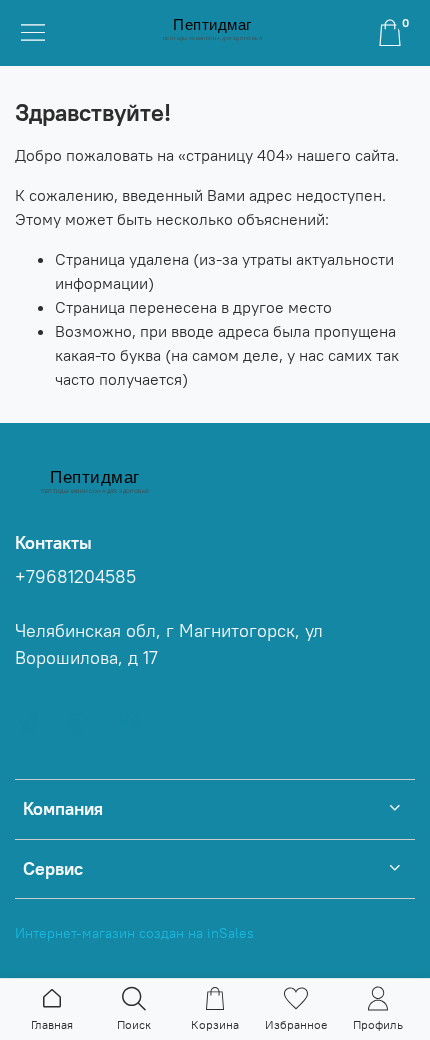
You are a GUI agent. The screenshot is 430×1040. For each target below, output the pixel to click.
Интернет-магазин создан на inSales (134, 933)
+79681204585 (75, 577)
